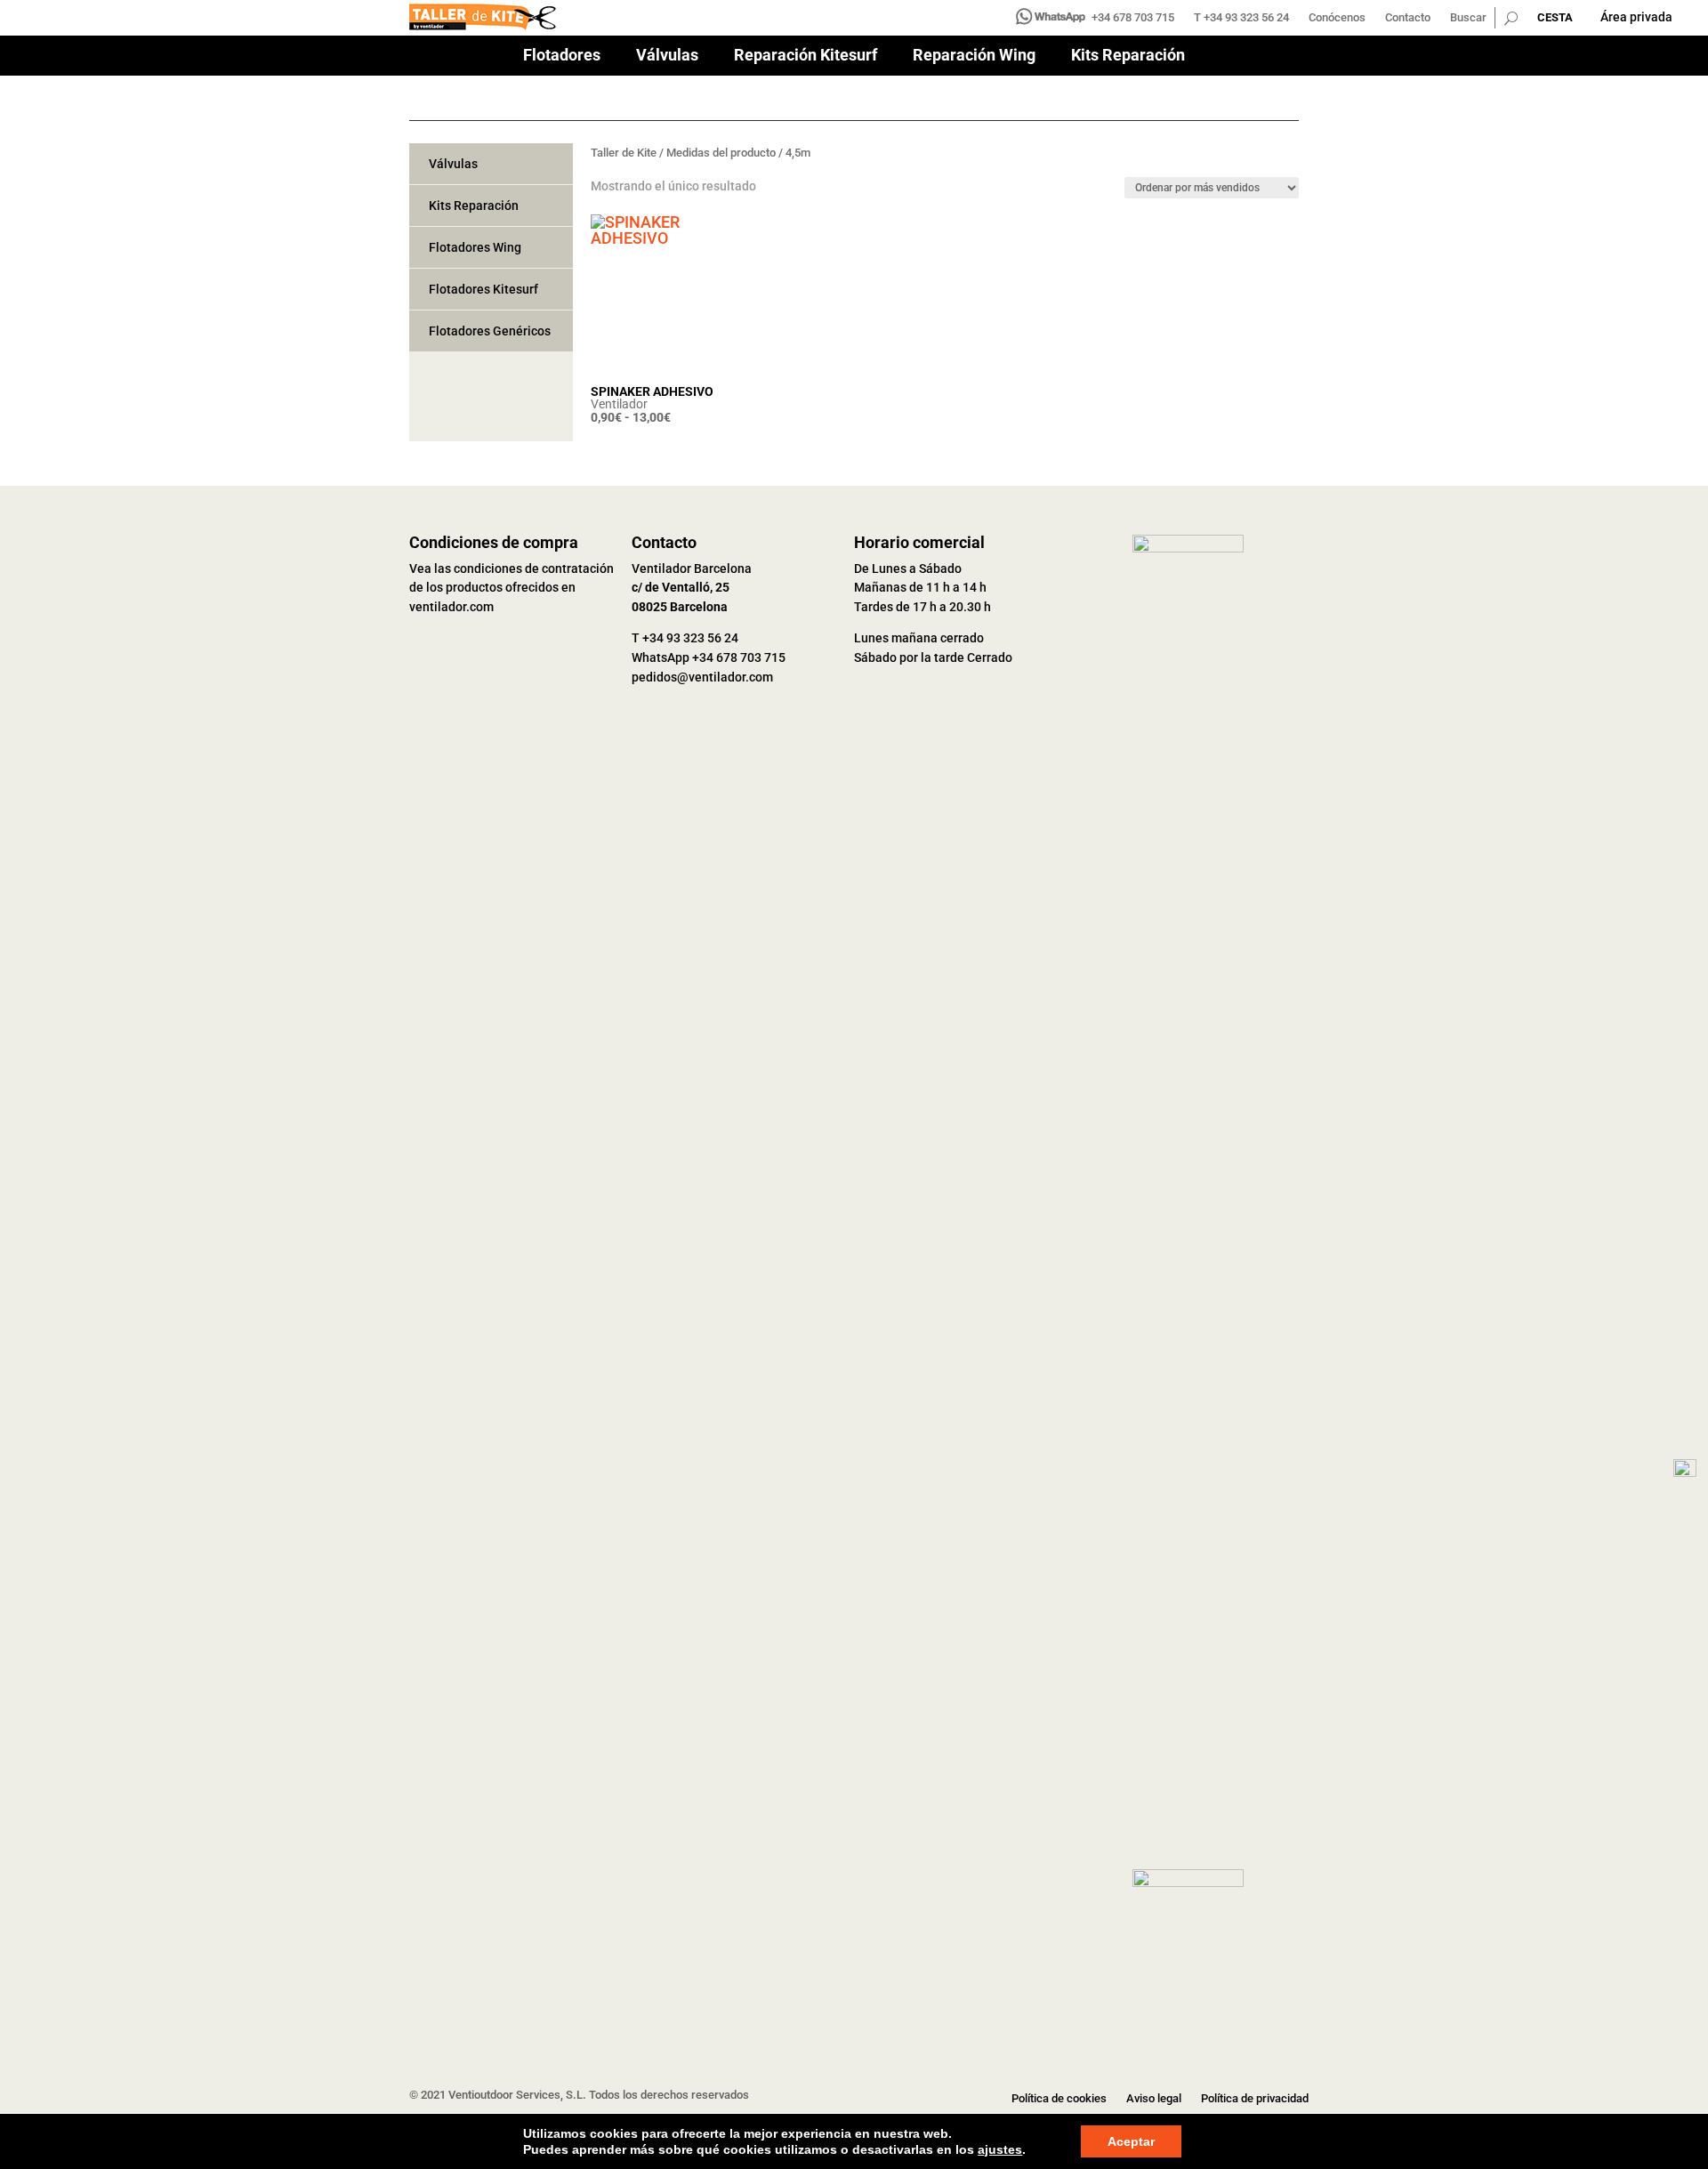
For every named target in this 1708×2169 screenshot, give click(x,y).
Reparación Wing (974, 56)
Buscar (1468, 18)
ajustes (1000, 2149)
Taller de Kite (624, 153)
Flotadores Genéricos (490, 331)
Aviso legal (1154, 2099)
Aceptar (1131, 2141)
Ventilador (619, 404)
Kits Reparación (1128, 56)
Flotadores (562, 56)
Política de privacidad (1255, 2099)
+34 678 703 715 (1133, 18)
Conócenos (1337, 18)
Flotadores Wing (475, 247)
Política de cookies (1059, 2099)
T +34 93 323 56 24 (1241, 18)
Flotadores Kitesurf (483, 289)
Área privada (1636, 17)
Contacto (1408, 18)
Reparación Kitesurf (806, 56)
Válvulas (667, 56)
